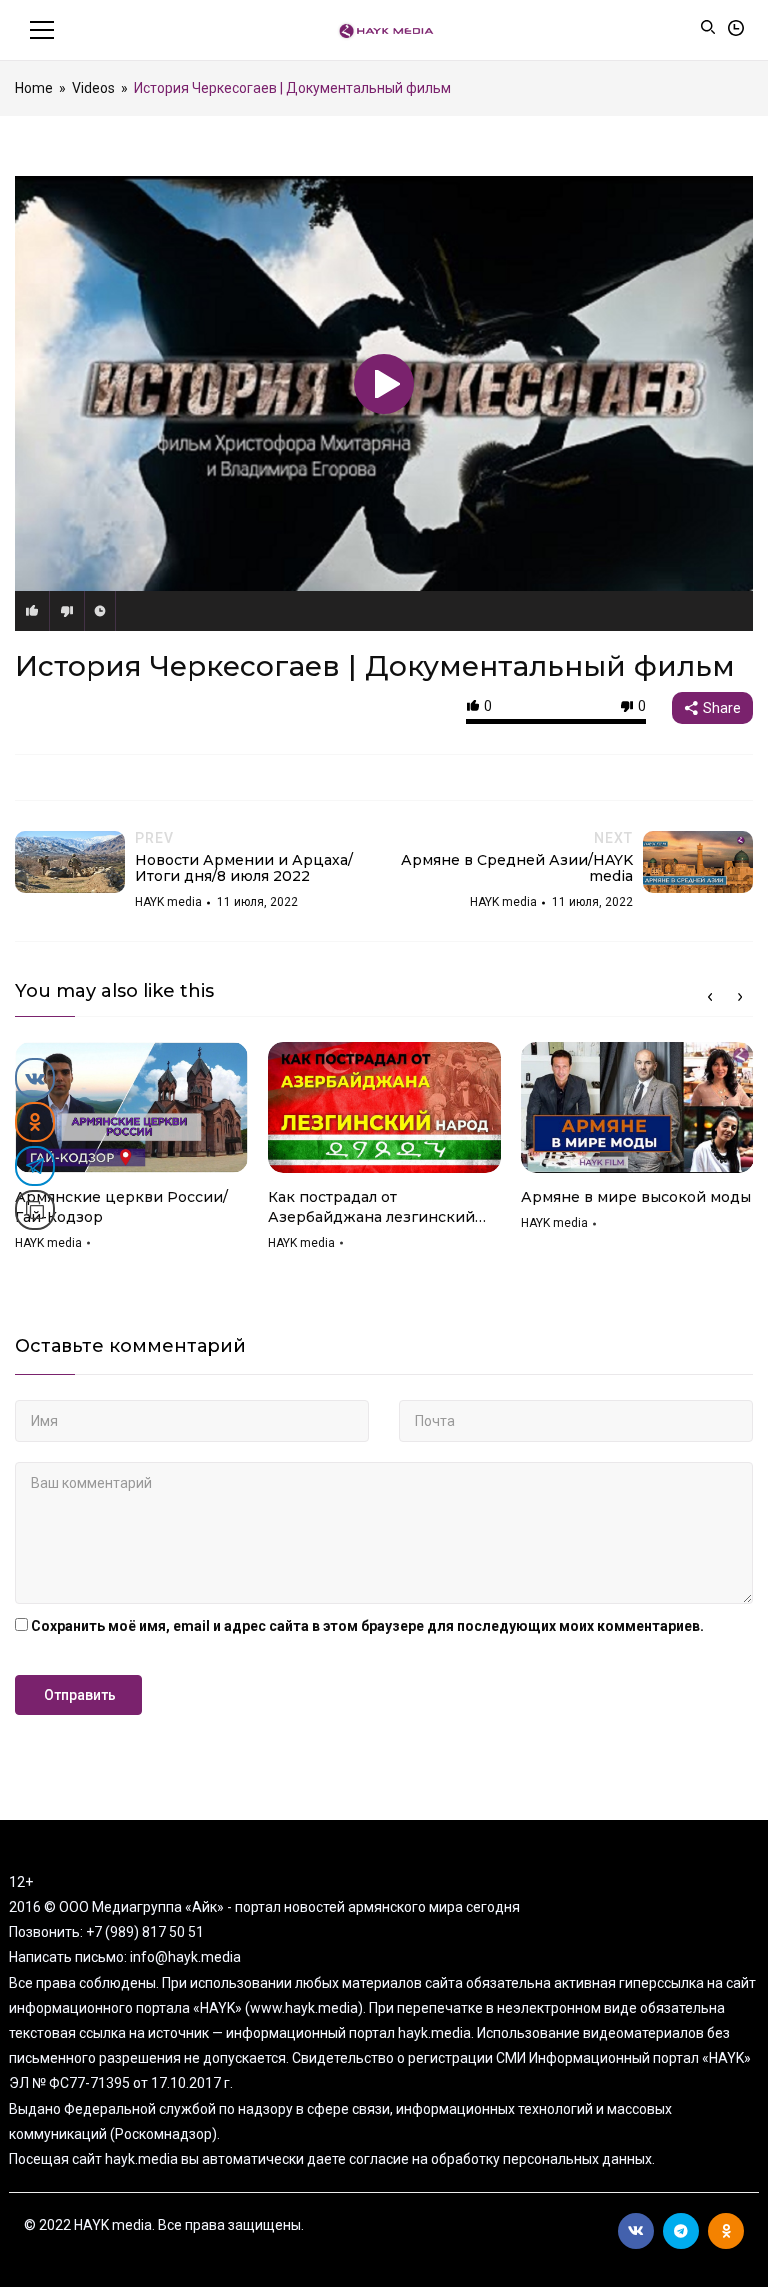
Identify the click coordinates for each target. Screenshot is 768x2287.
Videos (93, 88)
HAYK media (48, 1243)
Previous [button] (710, 997)
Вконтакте (636, 2231)
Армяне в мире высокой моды (636, 1197)
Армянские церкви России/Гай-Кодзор (121, 1207)
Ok (726, 2231)
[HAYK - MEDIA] (384, 30)
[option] (131, 1153)
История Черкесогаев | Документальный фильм (375, 666)
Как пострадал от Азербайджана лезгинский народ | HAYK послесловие (371, 1207)
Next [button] (740, 997)
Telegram (681, 2231)
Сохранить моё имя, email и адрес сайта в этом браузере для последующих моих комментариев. (367, 1626)
